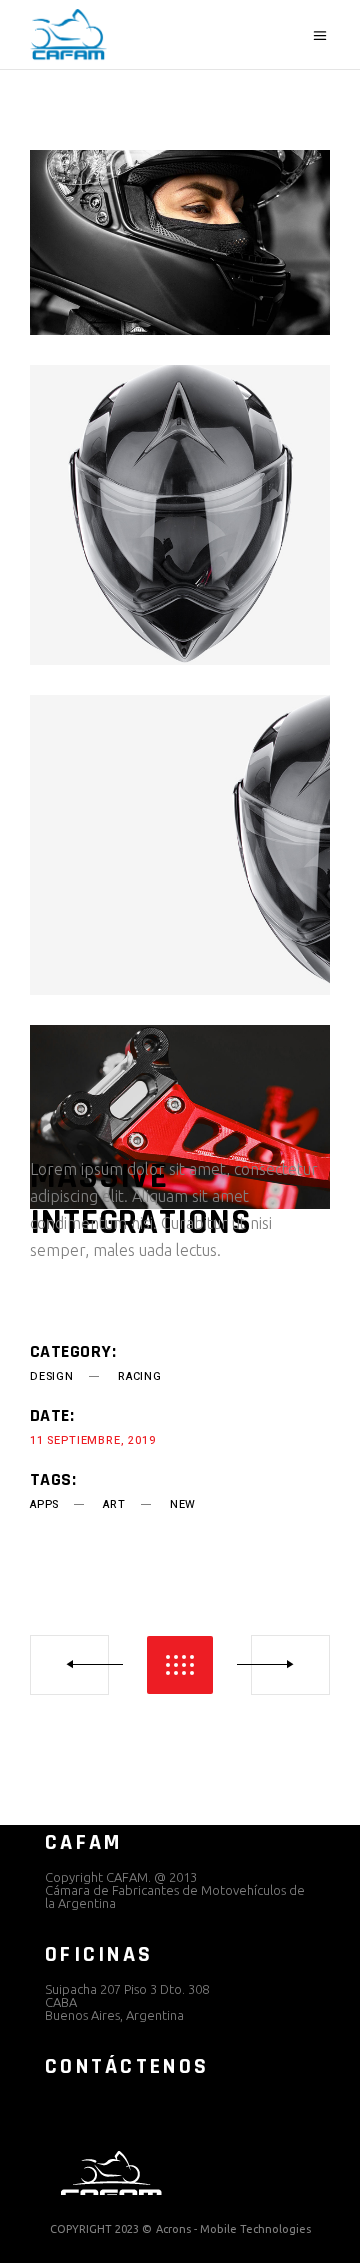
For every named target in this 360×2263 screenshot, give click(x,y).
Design (52, 1376)
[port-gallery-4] (180, 1117)
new (183, 1504)
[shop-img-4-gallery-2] (180, 515)
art (114, 1504)
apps (44, 1504)
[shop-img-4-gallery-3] (180, 845)
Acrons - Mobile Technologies (233, 2229)
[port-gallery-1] (180, 242)
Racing (140, 1376)
